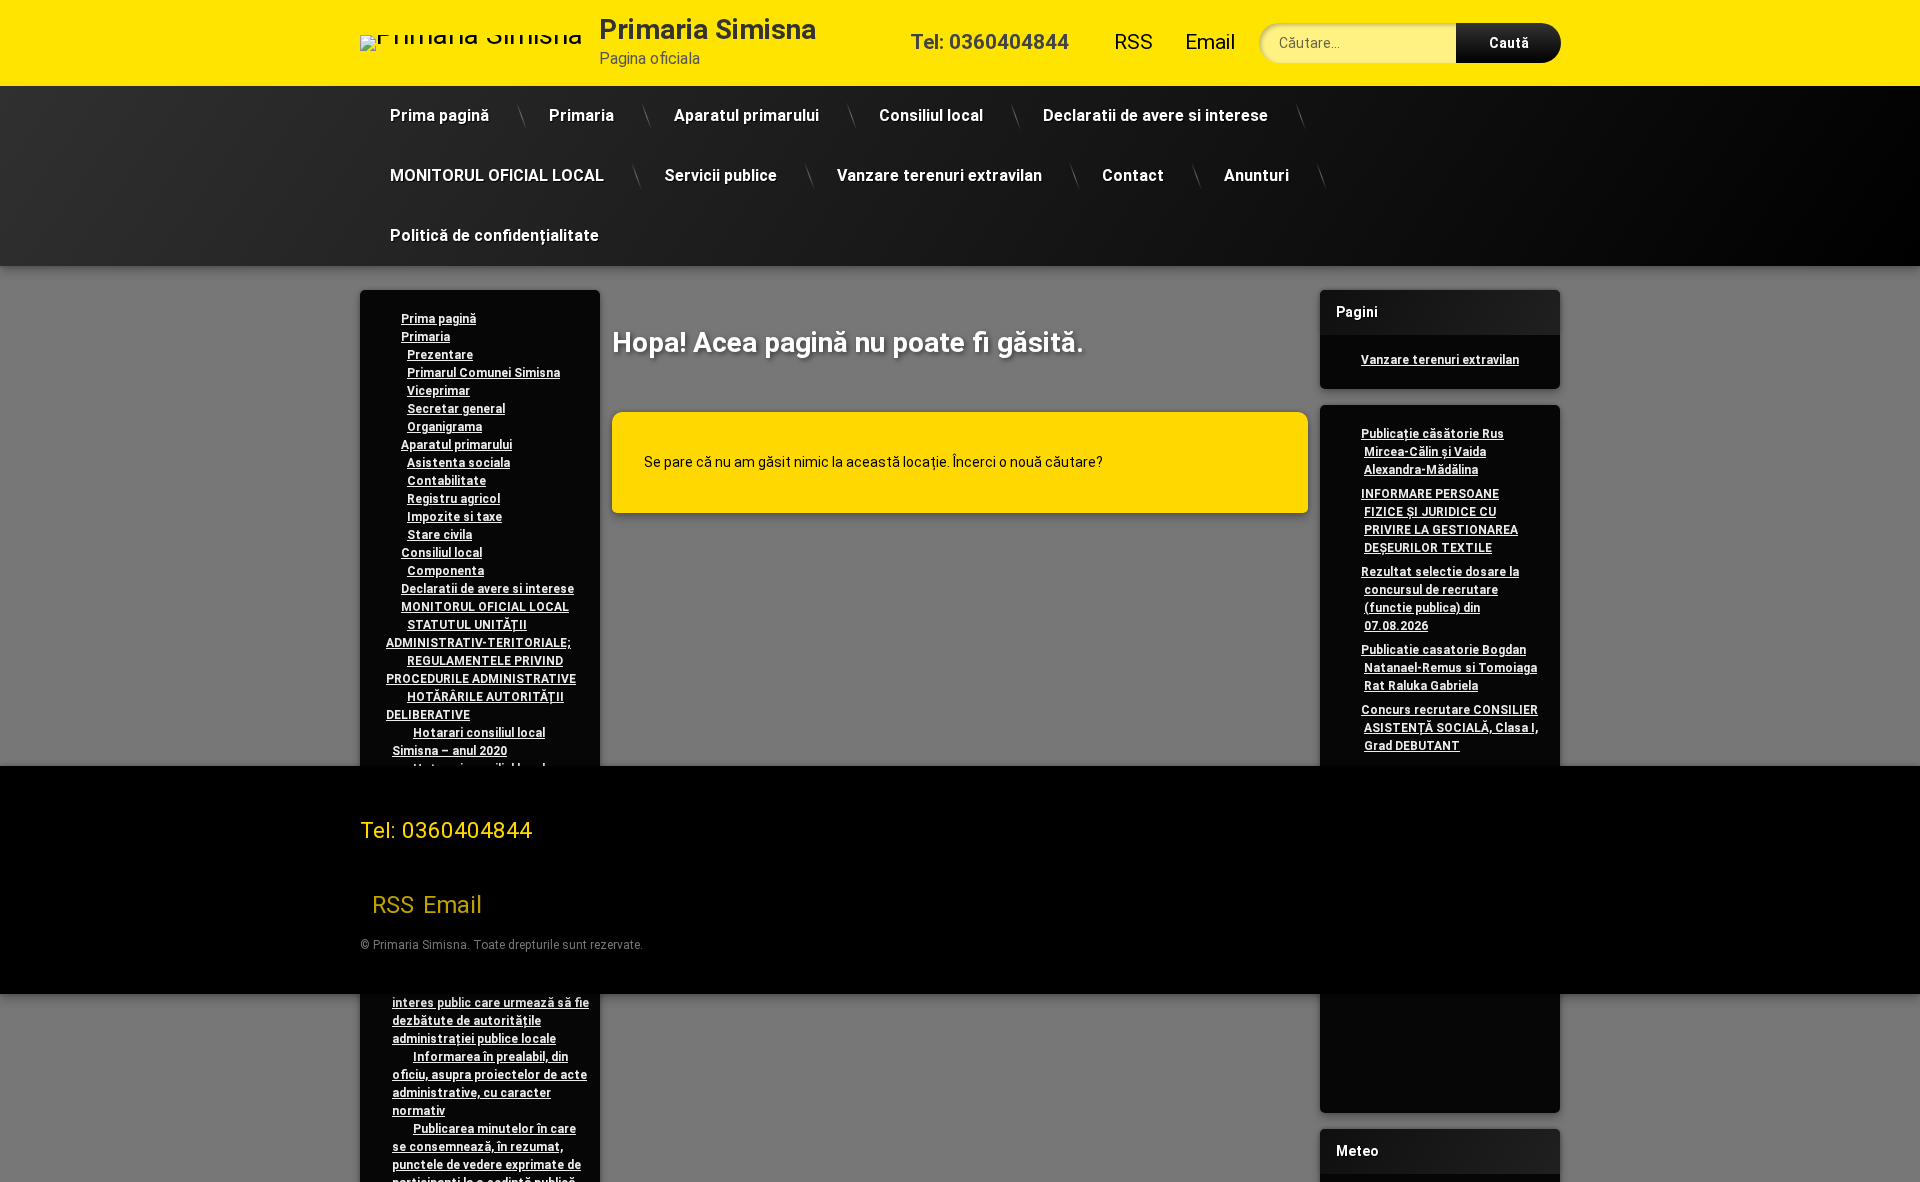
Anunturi (1256, 175)
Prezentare (440, 355)
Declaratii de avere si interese (1155, 115)
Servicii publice (720, 175)
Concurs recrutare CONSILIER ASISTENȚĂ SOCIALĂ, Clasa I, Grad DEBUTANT (1449, 728)
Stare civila (439, 535)
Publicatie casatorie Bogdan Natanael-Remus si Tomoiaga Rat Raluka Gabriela (1449, 668)
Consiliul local (931, 115)
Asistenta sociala (458, 463)
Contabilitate (446, 481)
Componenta (445, 571)
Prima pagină (439, 115)
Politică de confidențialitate (494, 235)
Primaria (581, 115)
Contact (1133, 175)
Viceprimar (438, 391)
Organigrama (444, 427)
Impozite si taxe (454, 517)
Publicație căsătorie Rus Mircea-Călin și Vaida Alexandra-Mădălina (1432, 452)
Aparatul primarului (746, 115)
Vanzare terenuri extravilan (939, 175)
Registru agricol (453, 499)
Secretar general (456, 409)
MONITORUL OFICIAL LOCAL (497, 175)
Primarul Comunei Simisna (483, 373)
